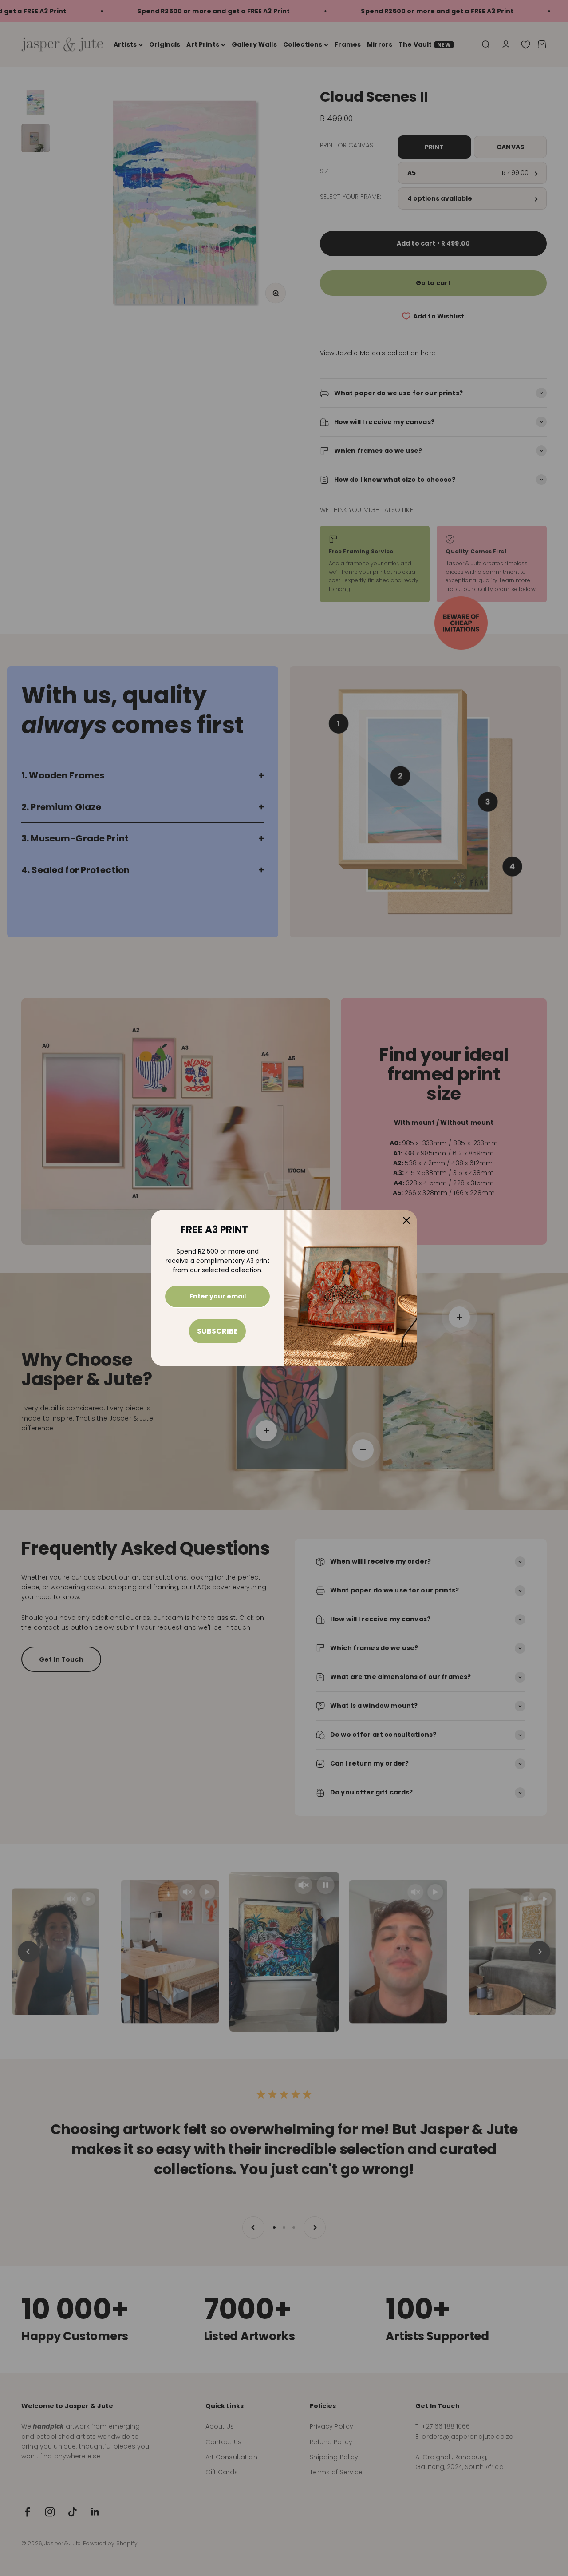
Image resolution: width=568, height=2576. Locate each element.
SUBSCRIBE (217, 1331)
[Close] (406, 1220)
